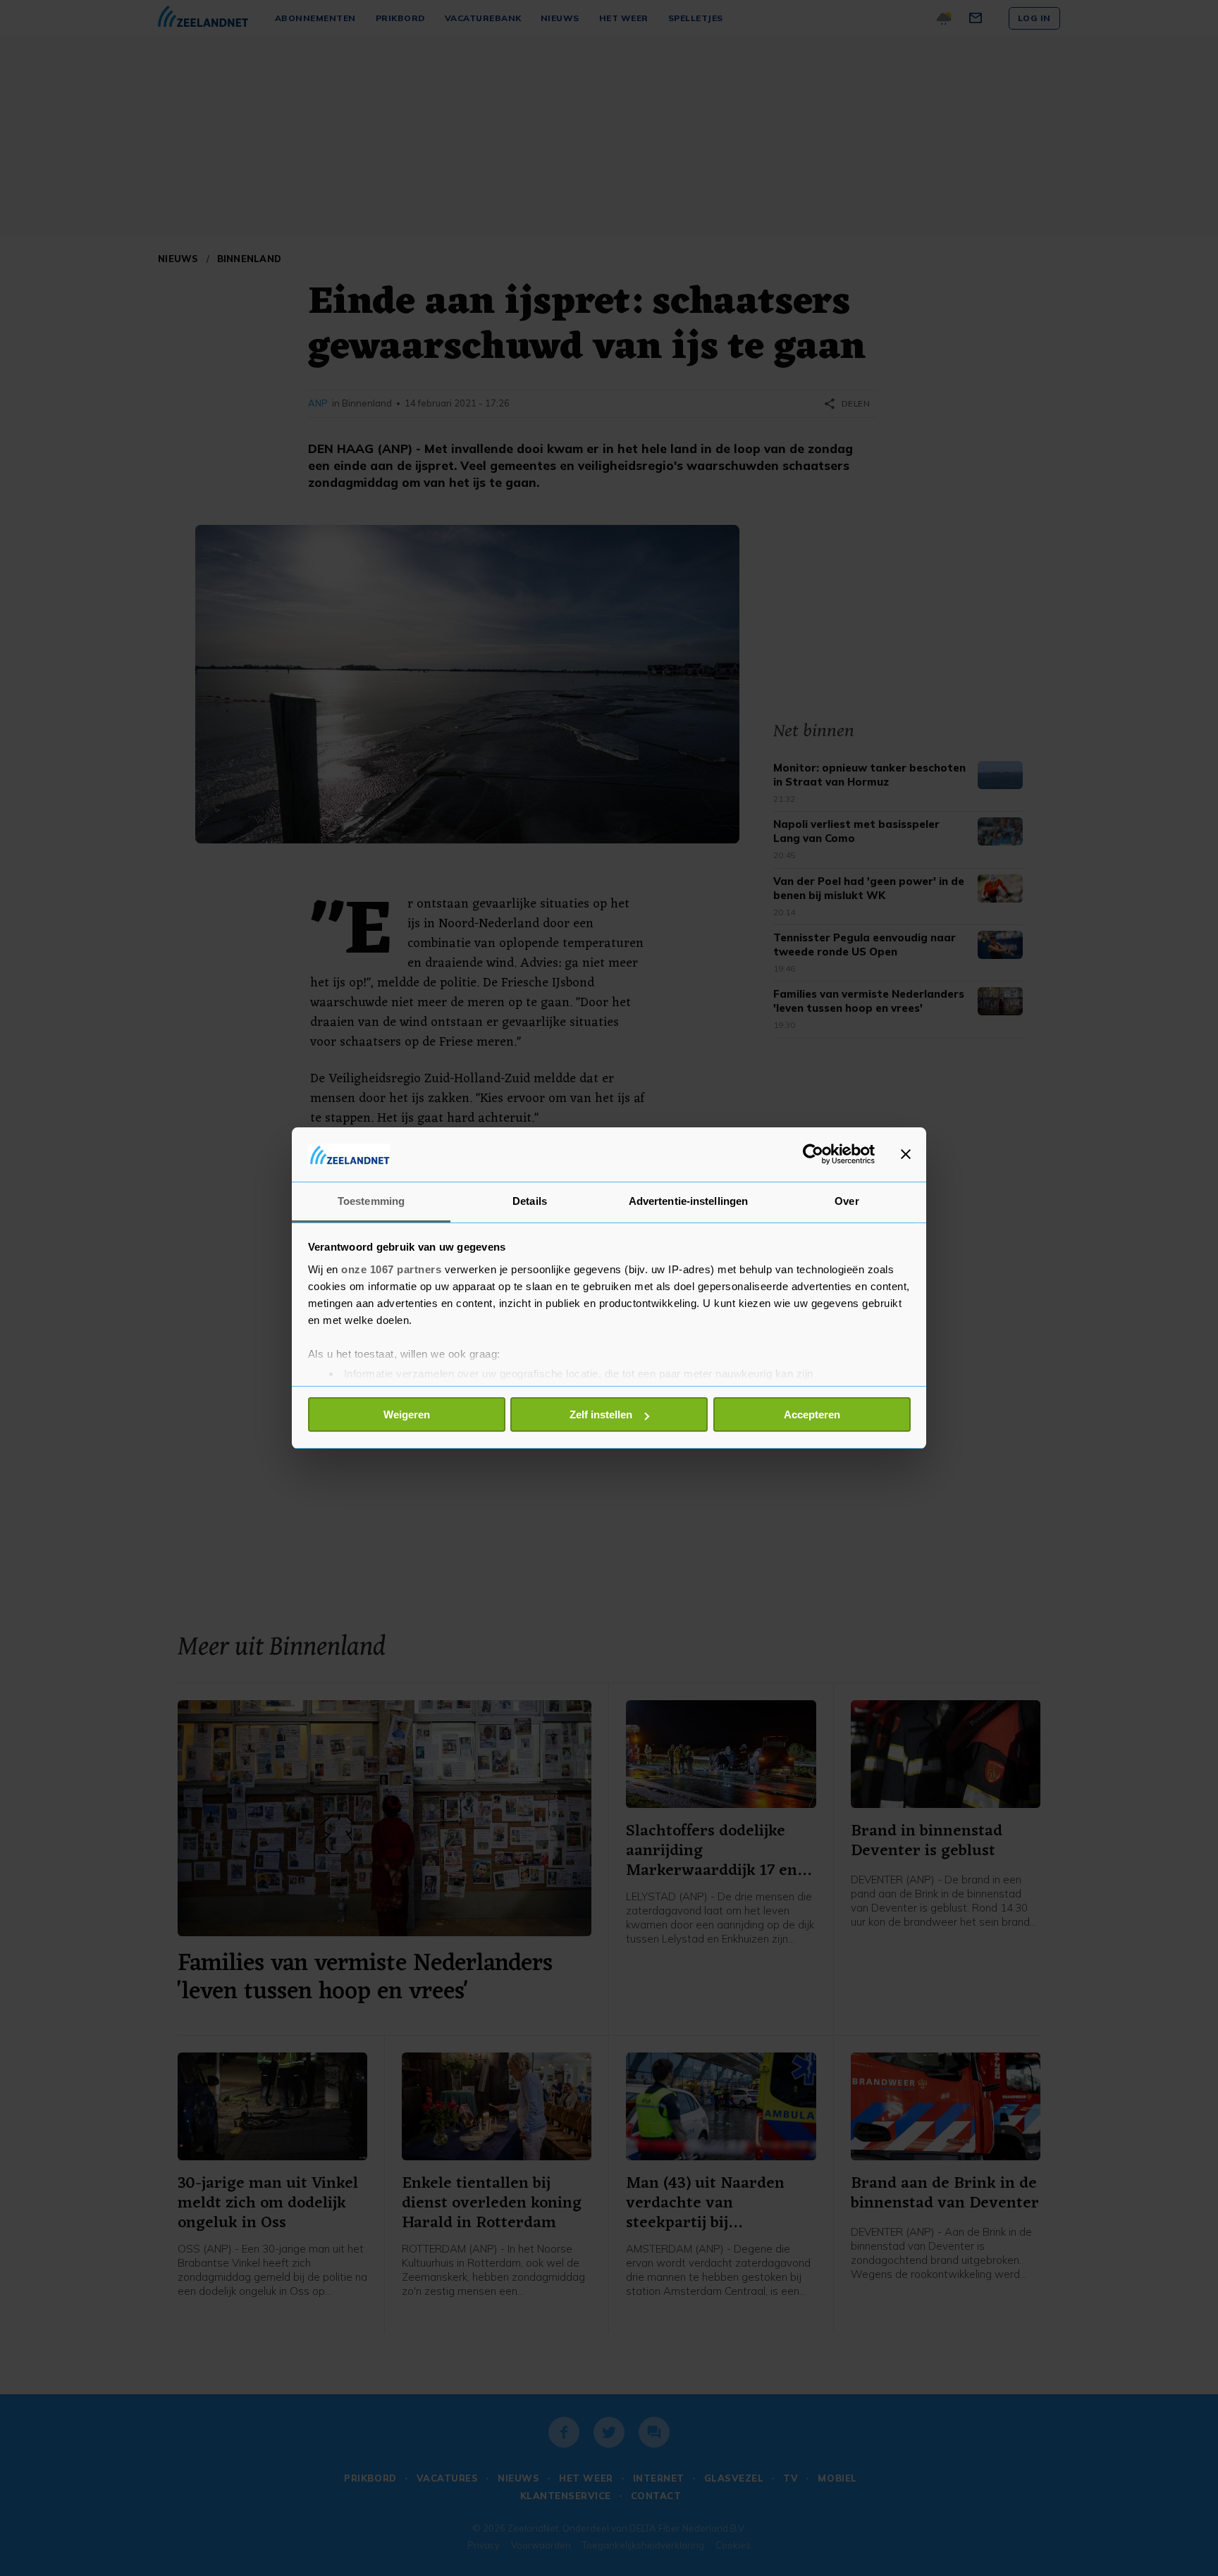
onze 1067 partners (391, 1269)
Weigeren (407, 1414)
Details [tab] (530, 1201)
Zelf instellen (601, 1414)
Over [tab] (847, 1201)
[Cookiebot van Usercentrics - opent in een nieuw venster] (813, 1154)
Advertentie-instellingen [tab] (688, 1201)
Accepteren (812, 1414)
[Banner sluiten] (906, 1154)
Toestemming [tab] (371, 1201)
